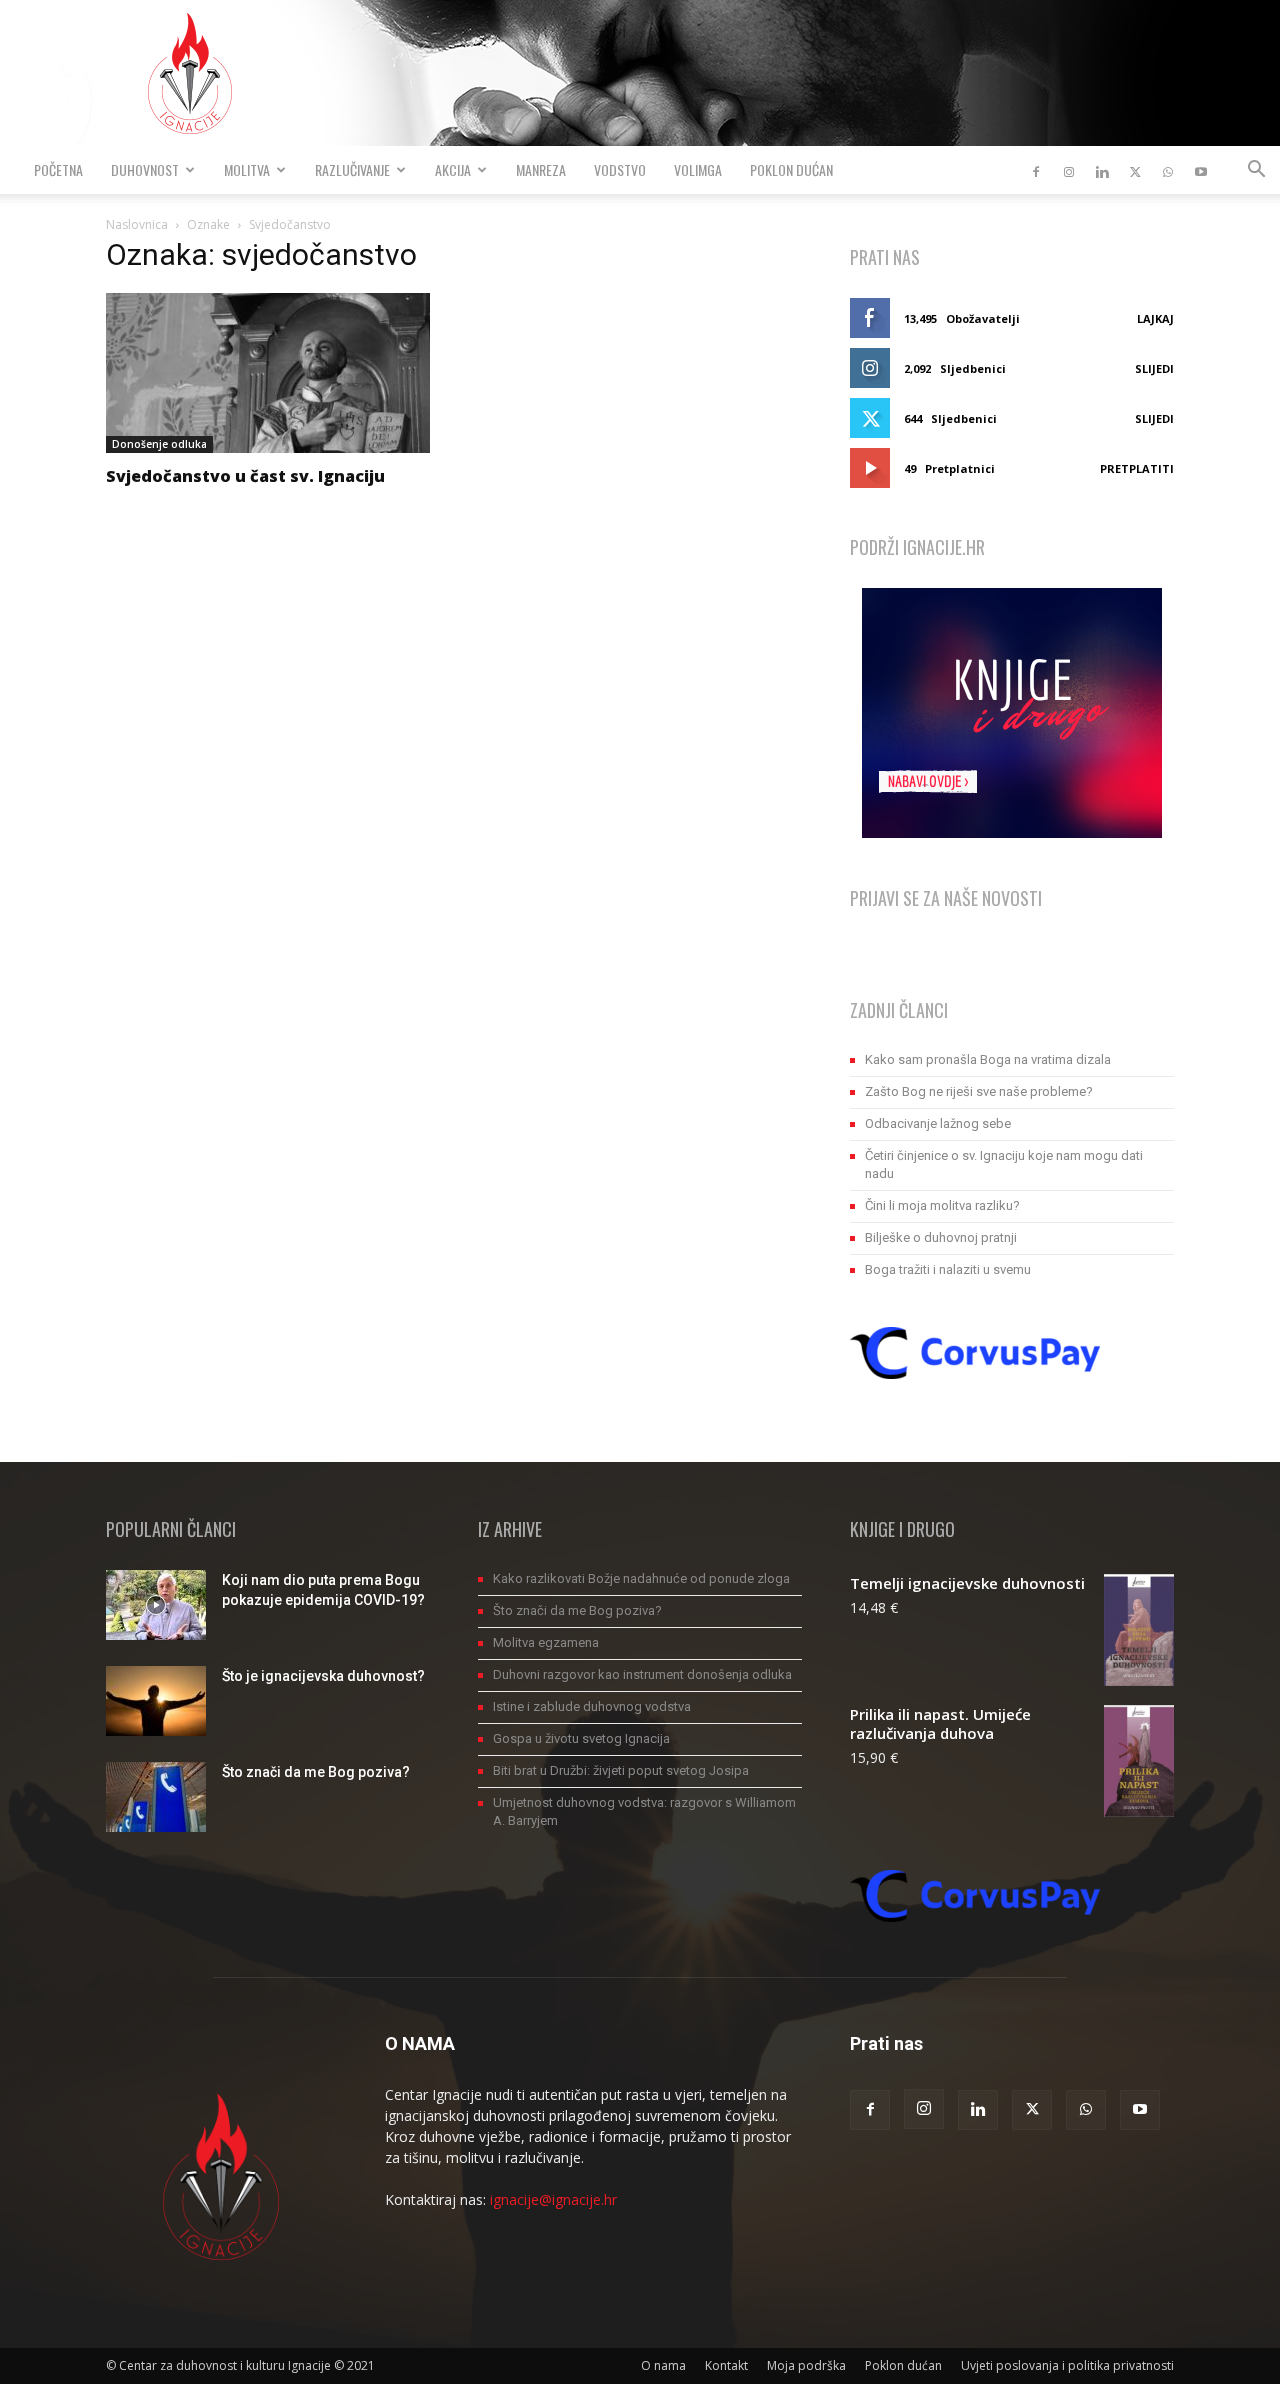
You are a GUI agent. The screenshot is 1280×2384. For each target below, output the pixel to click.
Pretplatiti (1137, 468)
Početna (58, 169)
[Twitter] (1135, 170)
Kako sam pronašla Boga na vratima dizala (988, 1059)
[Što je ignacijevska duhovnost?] (156, 1701)
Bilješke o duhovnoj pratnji (941, 1237)
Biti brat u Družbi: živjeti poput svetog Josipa (621, 1770)
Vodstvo (620, 169)
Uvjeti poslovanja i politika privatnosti (1067, 2365)
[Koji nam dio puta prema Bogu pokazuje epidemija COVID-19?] (156, 1605)
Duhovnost (145, 169)
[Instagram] (1069, 170)
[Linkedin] (1102, 170)
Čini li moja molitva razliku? (942, 1205)
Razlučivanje (352, 169)
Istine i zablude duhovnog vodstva (592, 1706)
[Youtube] (1201, 170)
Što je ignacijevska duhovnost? (323, 1676)
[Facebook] (1036, 170)
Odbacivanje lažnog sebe (938, 1123)
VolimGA (698, 169)
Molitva (247, 169)
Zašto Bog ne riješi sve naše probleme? (979, 1091)
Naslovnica (137, 224)
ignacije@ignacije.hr (553, 2199)
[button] (1256, 171)
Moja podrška (806, 2365)
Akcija (453, 169)
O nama (663, 2365)
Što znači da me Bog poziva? (316, 1772)
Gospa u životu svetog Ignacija (581, 1738)
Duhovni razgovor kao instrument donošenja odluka (642, 1674)
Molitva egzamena (546, 1642)
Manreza (541, 169)
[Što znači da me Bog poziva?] (156, 1797)
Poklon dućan (791, 169)
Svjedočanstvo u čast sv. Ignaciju (245, 476)
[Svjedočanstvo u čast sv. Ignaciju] (268, 373)
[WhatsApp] (1168, 170)
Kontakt (726, 2365)
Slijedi (1154, 368)
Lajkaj (1155, 318)
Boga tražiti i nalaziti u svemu (948, 1269)
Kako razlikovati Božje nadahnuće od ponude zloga (641, 1578)
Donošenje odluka (159, 444)
